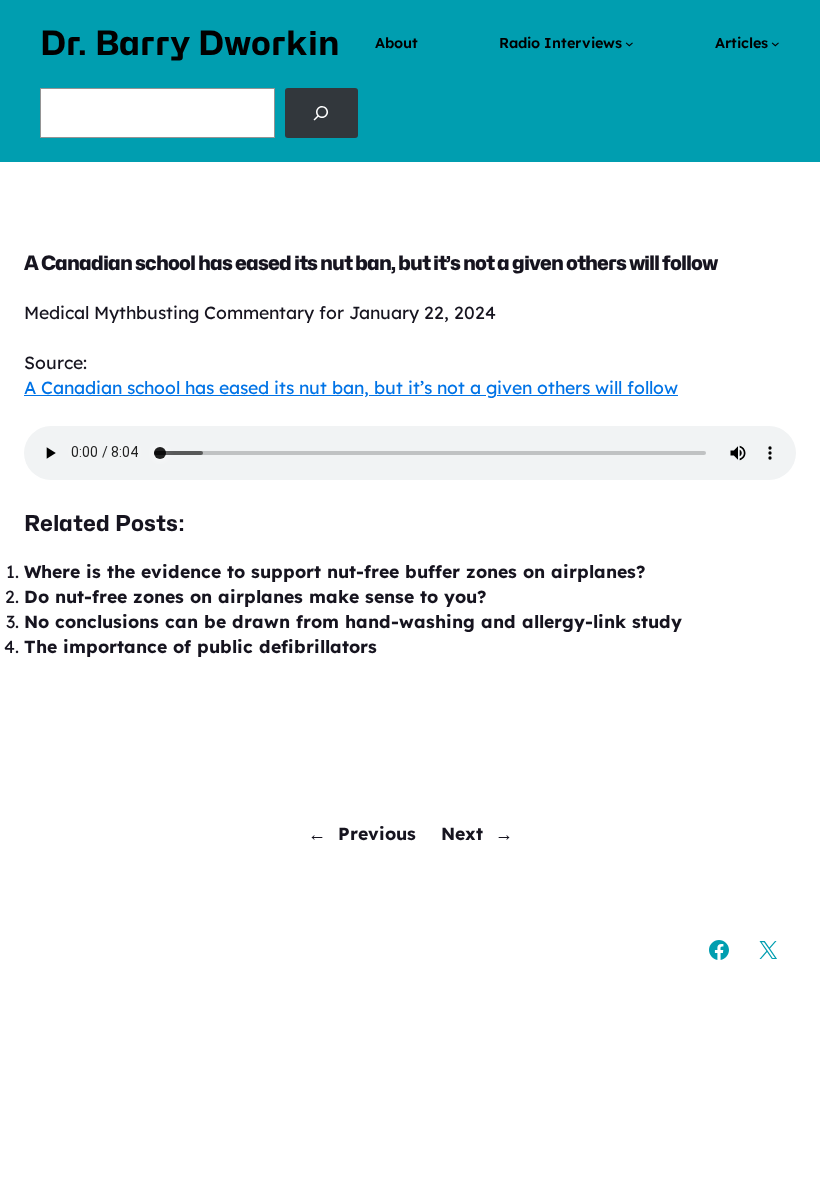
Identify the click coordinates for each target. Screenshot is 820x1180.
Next (462, 833)
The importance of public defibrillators (200, 646)
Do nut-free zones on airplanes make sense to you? (255, 596)
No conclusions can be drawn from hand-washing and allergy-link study (353, 621)
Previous (377, 833)
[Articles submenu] (775, 43)
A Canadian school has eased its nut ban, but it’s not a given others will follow (351, 387)
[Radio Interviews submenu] (629, 43)
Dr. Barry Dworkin (190, 43)
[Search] (321, 113)
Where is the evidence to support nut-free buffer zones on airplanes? (334, 571)
